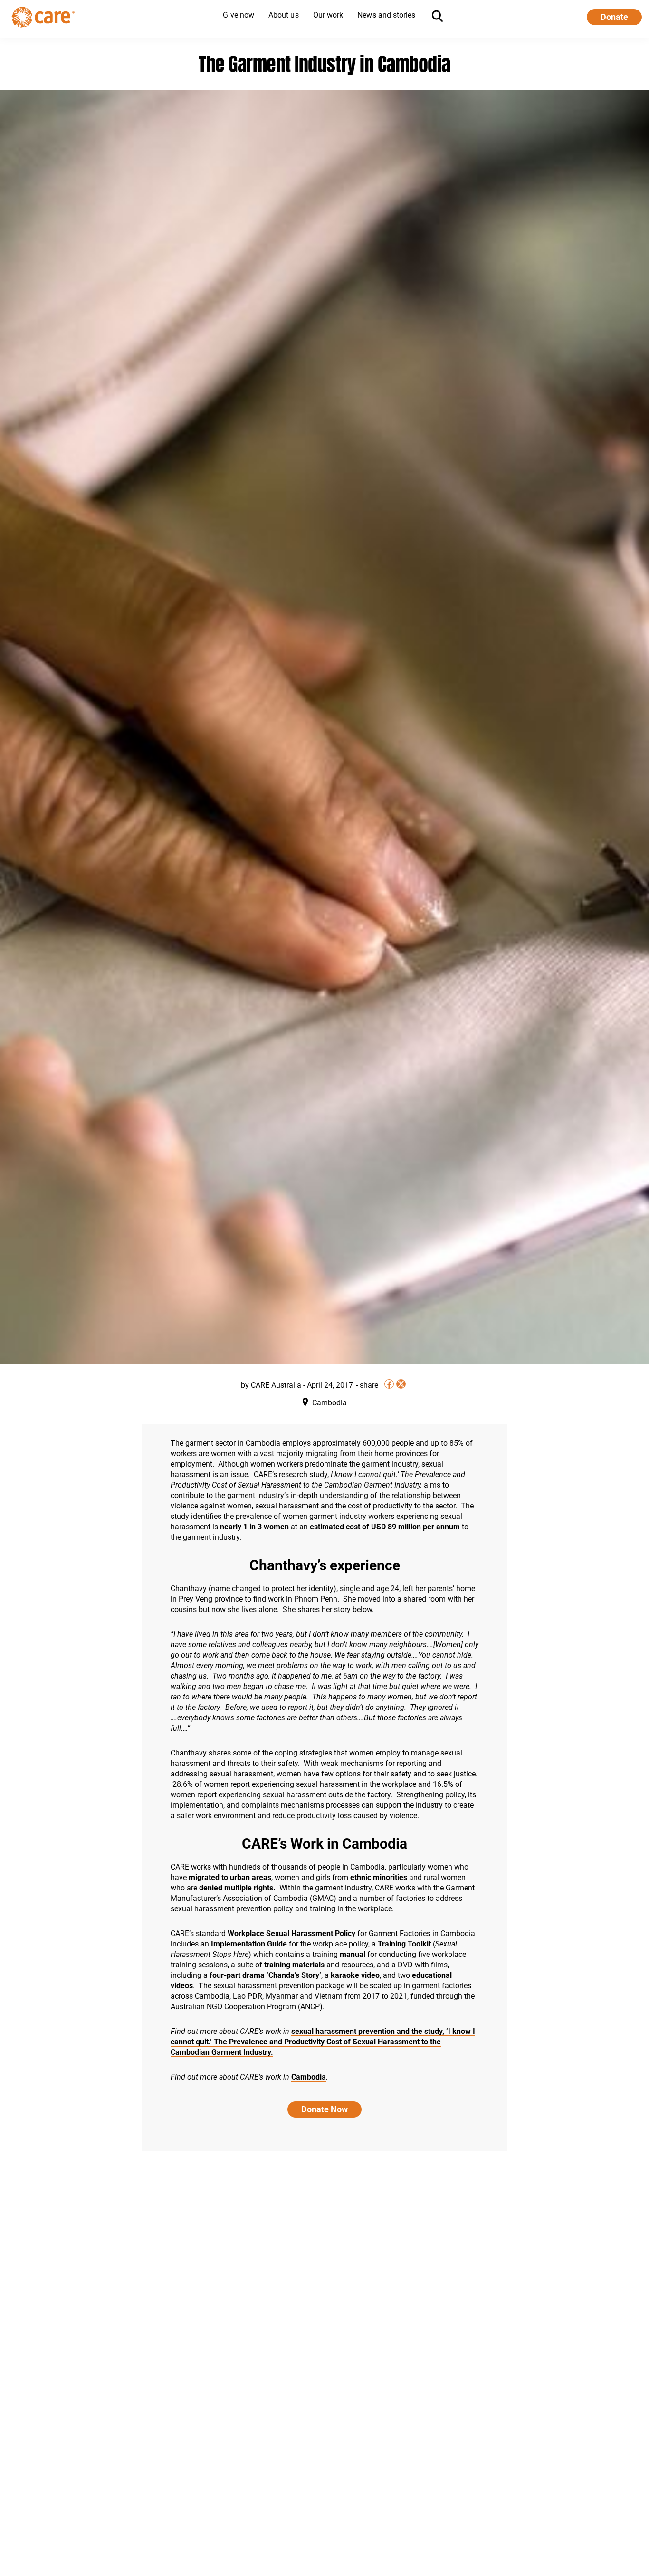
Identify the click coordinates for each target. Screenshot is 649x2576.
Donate (614, 17)
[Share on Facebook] (389, 1384)
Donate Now (324, 2109)
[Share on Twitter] (401, 1384)
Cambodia (309, 2077)
